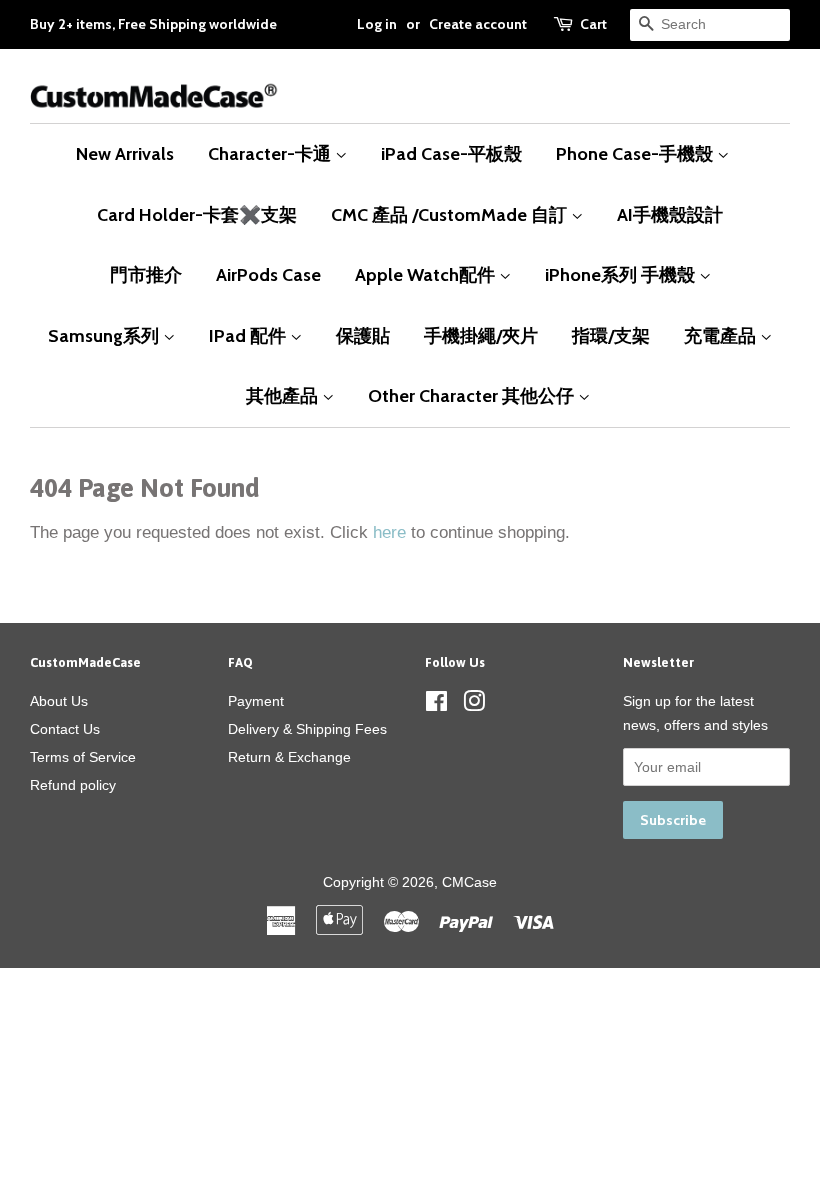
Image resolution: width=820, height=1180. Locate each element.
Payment (256, 701)
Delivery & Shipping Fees (307, 729)
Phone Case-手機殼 (636, 153)
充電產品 (722, 335)
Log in (377, 24)
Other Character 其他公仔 (473, 395)
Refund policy (73, 785)
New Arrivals (125, 153)
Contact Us (65, 729)
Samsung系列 (105, 335)
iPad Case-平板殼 (451, 153)
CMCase (469, 882)
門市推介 (146, 274)
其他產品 (284, 395)
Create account (478, 24)
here (389, 532)
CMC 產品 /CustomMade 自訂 (451, 214)
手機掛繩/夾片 (481, 335)
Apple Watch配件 (427, 274)
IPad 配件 (249, 335)
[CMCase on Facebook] (436, 705)
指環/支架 (611, 335)
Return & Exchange (289, 757)
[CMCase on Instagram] (474, 705)
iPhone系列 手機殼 (622, 274)
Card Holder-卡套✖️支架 (197, 214)
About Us (59, 701)
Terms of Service (83, 757)
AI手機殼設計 (670, 214)
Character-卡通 (271, 153)
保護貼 (363, 335)
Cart (593, 24)
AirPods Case (268, 274)
